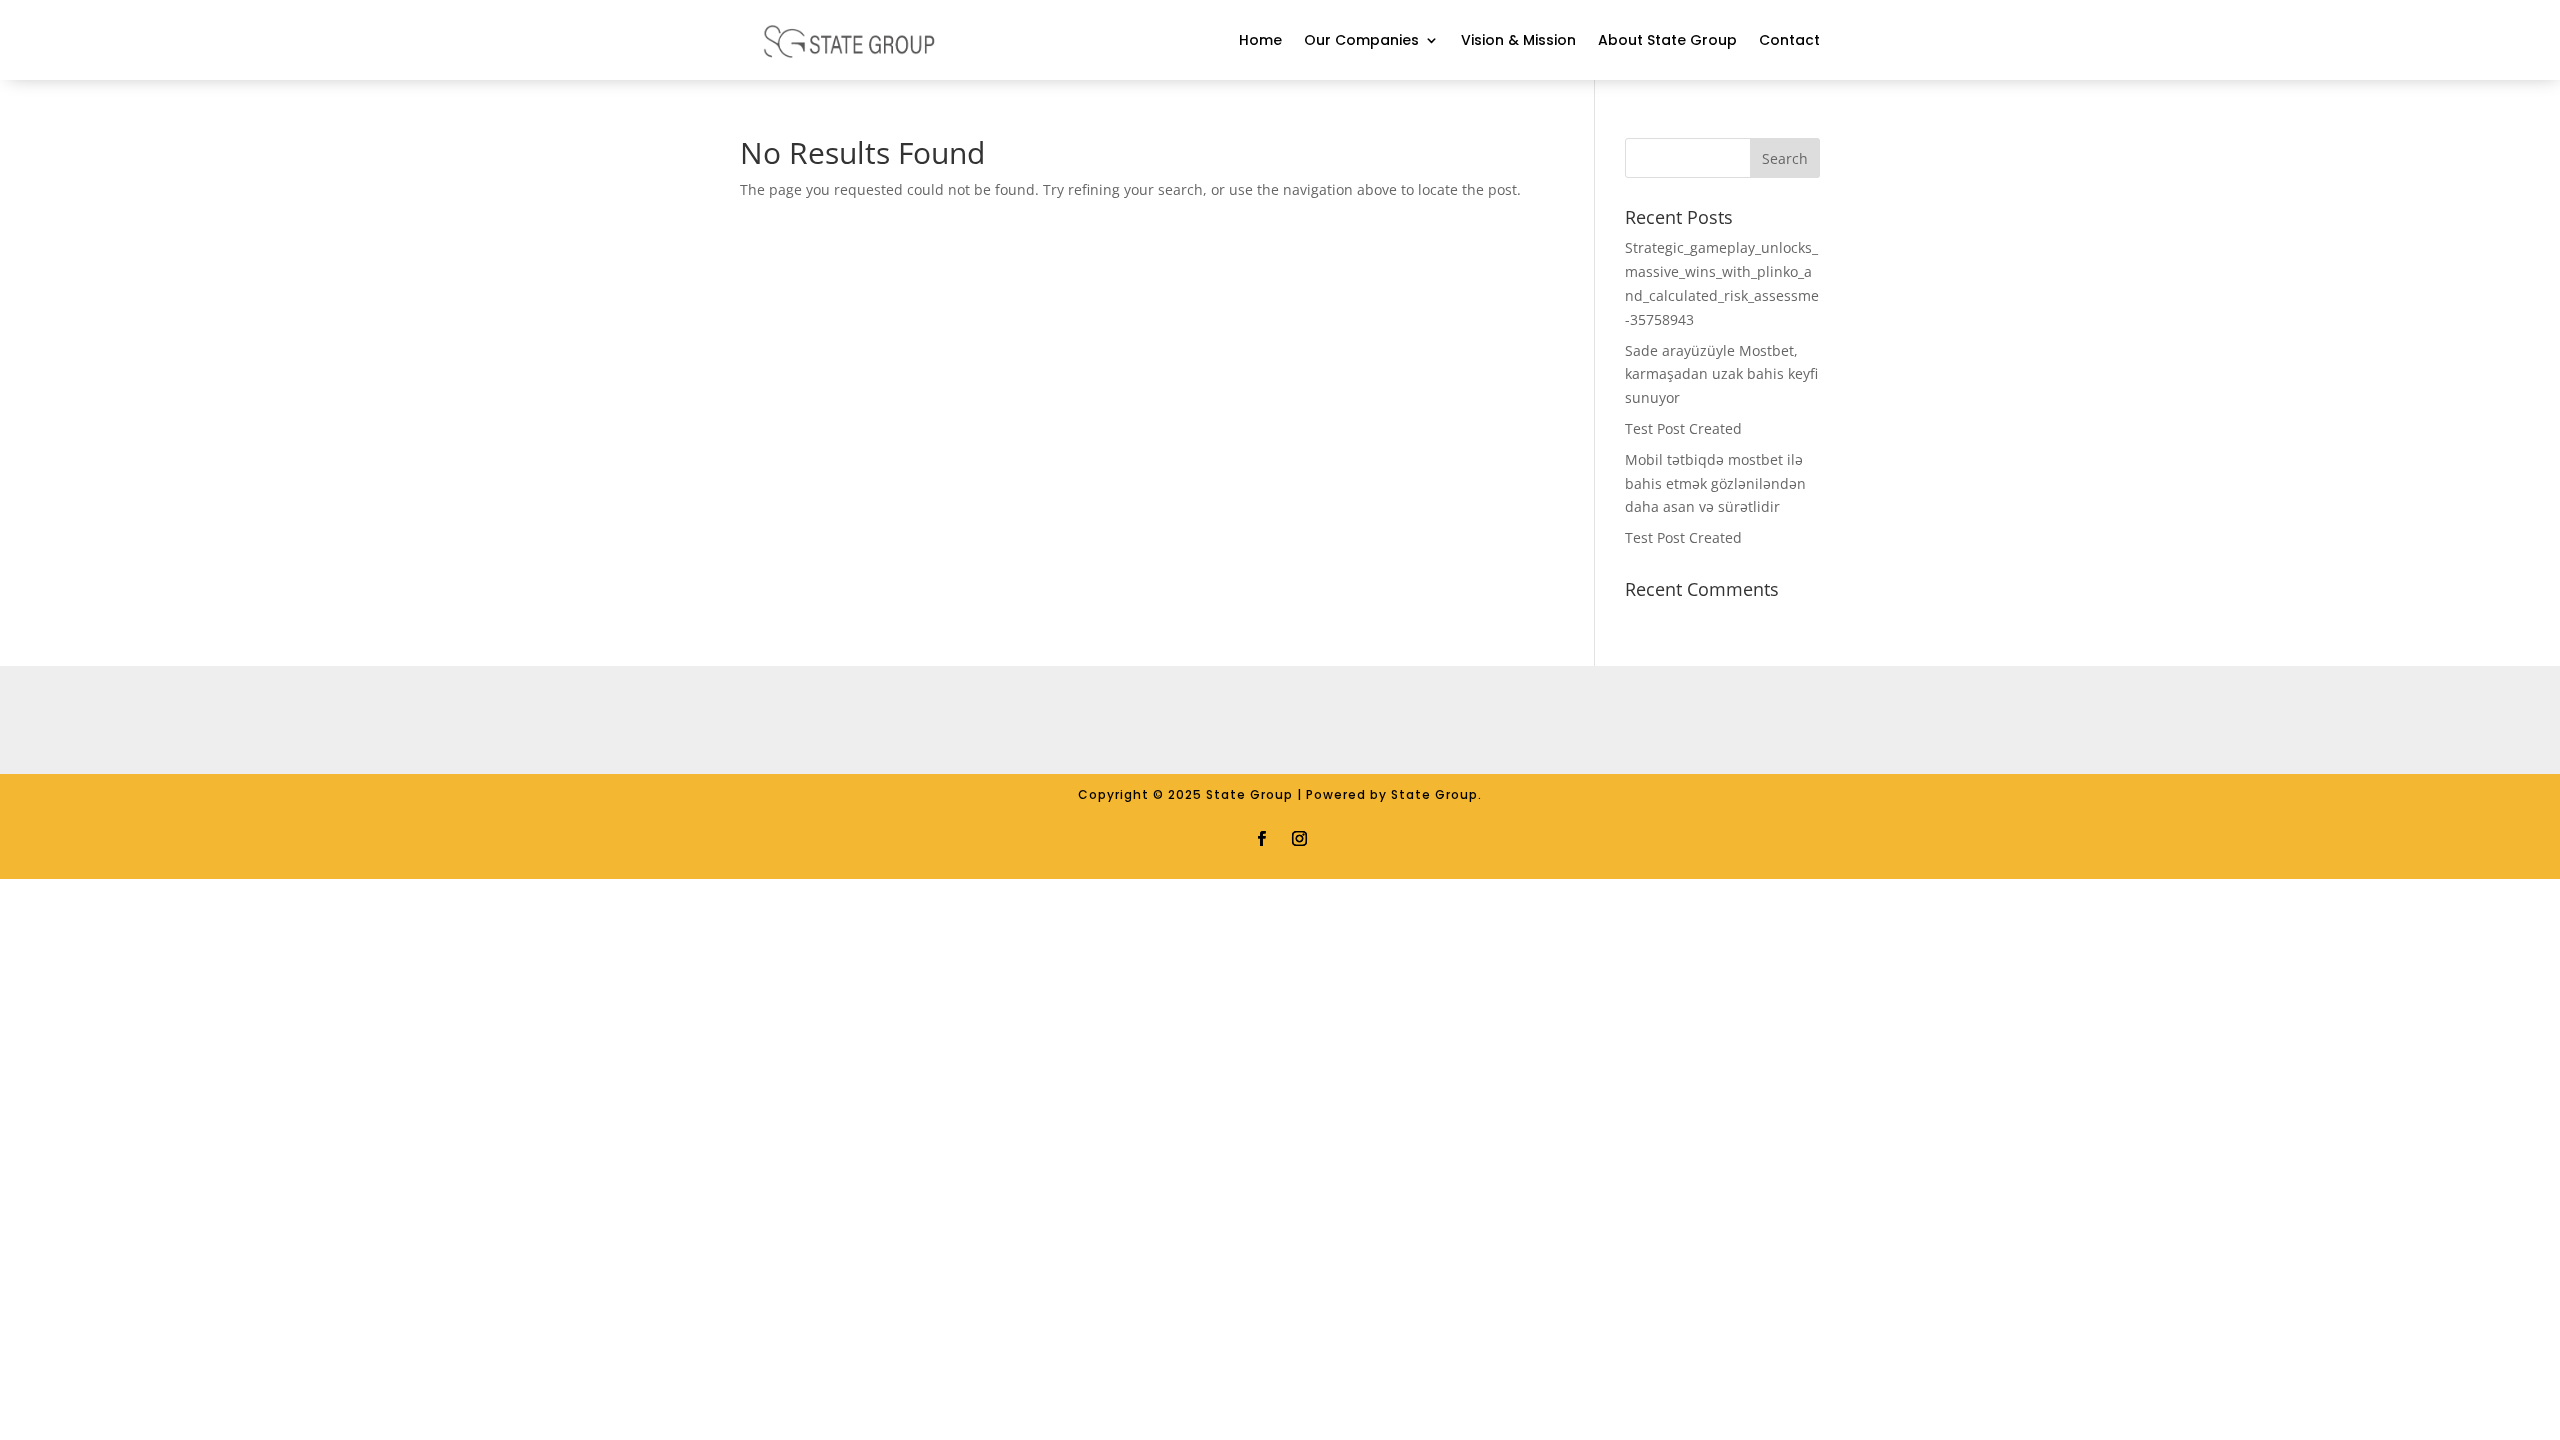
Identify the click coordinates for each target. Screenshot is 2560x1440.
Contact (1789, 40)
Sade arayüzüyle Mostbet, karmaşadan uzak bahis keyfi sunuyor (1721, 374)
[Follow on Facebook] (1261, 836)
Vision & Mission (1518, 40)
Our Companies (1361, 40)
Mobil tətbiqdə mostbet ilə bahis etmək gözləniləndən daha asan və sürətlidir (1715, 483)
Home (1260, 40)
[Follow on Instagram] (1299, 836)
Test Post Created (1683, 428)
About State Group (1667, 40)
